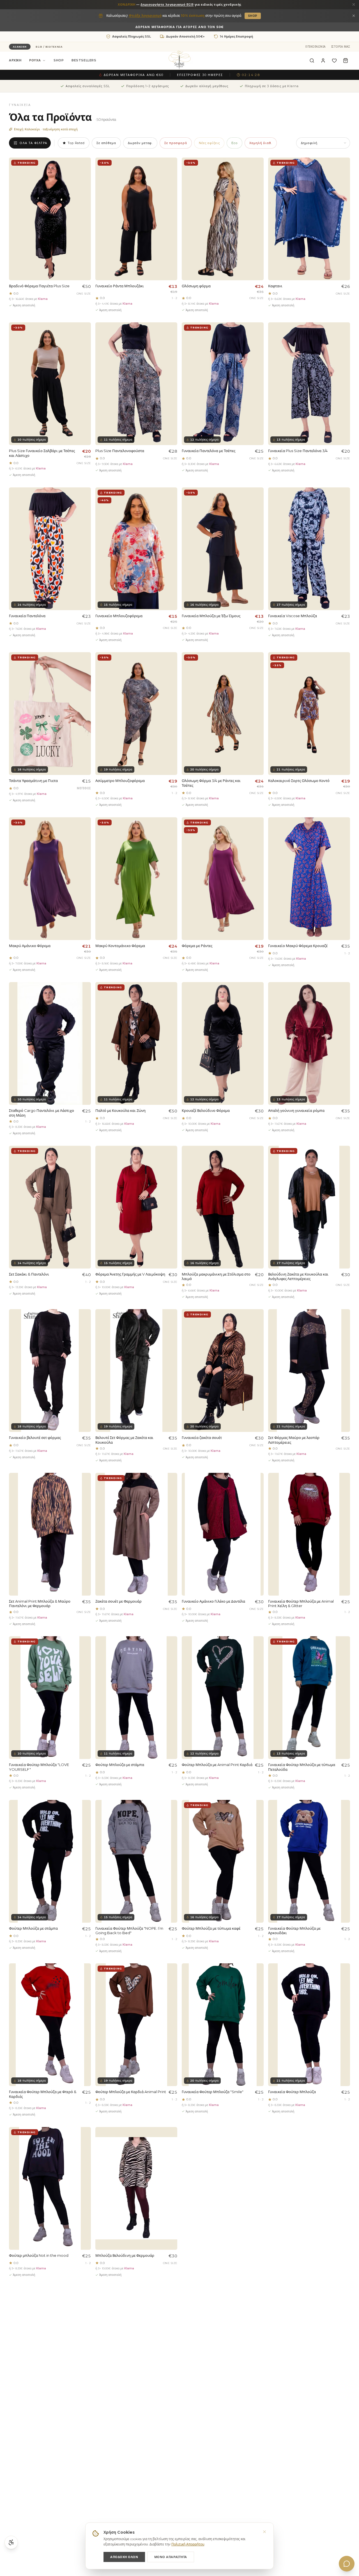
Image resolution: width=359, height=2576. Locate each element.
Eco (234, 143)
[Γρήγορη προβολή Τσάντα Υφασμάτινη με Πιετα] (84, 670)
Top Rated (76, 143)
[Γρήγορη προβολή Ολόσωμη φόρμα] (257, 175)
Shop (253, 16)
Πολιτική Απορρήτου (188, 2544)
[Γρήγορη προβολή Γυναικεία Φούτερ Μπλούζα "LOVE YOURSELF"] (84, 1654)
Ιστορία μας (341, 47)
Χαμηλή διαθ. (261, 143)
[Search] (312, 61)
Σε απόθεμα (106, 143)
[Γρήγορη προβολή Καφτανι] (343, 175)
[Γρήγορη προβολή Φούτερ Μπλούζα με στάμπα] (171, 1654)
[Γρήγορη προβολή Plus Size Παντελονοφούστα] (171, 340)
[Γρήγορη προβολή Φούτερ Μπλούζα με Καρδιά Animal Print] (171, 1981)
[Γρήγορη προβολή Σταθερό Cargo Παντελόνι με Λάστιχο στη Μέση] (84, 999)
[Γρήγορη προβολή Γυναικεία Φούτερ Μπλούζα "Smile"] (257, 1981)
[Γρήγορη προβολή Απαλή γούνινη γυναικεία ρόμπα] (343, 999)
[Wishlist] (334, 61)
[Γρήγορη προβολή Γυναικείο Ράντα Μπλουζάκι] (171, 175)
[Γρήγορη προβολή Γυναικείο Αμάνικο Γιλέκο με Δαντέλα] (257, 1490)
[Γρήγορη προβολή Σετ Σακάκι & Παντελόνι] (84, 1163)
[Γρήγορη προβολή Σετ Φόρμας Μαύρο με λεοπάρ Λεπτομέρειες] (343, 1327)
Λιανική (20, 47)
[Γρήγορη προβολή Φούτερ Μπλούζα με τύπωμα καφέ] (257, 1817)
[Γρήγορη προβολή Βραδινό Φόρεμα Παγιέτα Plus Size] (84, 175)
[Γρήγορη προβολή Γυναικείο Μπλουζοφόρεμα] (171, 505)
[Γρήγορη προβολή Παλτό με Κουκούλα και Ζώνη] (171, 999)
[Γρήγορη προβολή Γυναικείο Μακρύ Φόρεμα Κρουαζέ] (343, 835)
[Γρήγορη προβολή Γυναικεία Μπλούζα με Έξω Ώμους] (257, 505)
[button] (323, 61)
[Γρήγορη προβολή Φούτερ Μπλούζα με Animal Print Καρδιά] (257, 1654)
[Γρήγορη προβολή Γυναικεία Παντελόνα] (84, 505)
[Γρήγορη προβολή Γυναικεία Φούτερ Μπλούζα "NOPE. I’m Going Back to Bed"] (171, 1817)
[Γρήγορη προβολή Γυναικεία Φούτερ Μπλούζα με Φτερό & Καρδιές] (84, 1981)
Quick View (75, 261)
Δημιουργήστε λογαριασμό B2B (167, 4)
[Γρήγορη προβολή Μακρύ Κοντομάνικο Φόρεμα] (171, 835)
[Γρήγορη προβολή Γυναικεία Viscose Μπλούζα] (343, 505)
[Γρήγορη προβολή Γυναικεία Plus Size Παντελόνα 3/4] (343, 340)
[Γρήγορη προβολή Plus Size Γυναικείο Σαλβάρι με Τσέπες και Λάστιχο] (84, 340)
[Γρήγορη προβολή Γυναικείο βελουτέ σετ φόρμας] (84, 1327)
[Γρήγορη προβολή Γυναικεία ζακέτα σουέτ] (257, 1327)
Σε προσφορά (176, 143)
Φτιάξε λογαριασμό (145, 16)
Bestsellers (84, 61)
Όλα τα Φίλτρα (34, 143)
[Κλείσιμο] (354, 4)
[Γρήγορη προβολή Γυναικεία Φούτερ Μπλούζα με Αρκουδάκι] (343, 1817)
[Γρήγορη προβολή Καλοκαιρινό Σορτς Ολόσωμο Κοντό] (343, 670)
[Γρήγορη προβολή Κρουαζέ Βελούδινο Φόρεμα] (257, 999)
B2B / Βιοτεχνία (49, 47)
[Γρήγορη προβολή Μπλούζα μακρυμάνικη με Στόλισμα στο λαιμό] (257, 1163)
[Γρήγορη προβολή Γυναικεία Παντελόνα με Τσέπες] (257, 340)
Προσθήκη (53, 271)
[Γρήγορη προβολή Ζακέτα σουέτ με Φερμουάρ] (171, 1490)
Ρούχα (35, 61)
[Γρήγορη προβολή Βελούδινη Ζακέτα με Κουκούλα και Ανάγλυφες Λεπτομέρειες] (343, 1163)
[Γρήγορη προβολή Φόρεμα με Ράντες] (257, 835)
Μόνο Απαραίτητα (171, 2557)
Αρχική (15, 61)
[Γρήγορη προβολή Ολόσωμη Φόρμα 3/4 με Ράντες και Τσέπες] (257, 670)
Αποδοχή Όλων (124, 2557)
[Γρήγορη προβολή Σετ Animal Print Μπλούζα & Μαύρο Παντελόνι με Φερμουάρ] (84, 1490)
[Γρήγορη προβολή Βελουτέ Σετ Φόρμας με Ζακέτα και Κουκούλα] (171, 1327)
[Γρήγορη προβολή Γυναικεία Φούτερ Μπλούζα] (343, 1981)
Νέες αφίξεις (209, 143)
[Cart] (346, 61)
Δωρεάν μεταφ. (140, 143)
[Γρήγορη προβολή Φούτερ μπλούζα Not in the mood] (84, 2144)
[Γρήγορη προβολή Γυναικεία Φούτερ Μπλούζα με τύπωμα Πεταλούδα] (343, 1654)
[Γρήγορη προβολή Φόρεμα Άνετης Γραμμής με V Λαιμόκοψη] (171, 1163)
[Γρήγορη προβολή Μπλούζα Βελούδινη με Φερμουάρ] (171, 2144)
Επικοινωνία (316, 47)
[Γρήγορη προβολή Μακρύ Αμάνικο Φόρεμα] (84, 835)
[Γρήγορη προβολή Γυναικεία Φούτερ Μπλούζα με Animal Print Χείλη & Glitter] (343, 1490)
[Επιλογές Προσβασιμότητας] (11, 2542)
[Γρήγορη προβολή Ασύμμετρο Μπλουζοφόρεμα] (171, 670)
